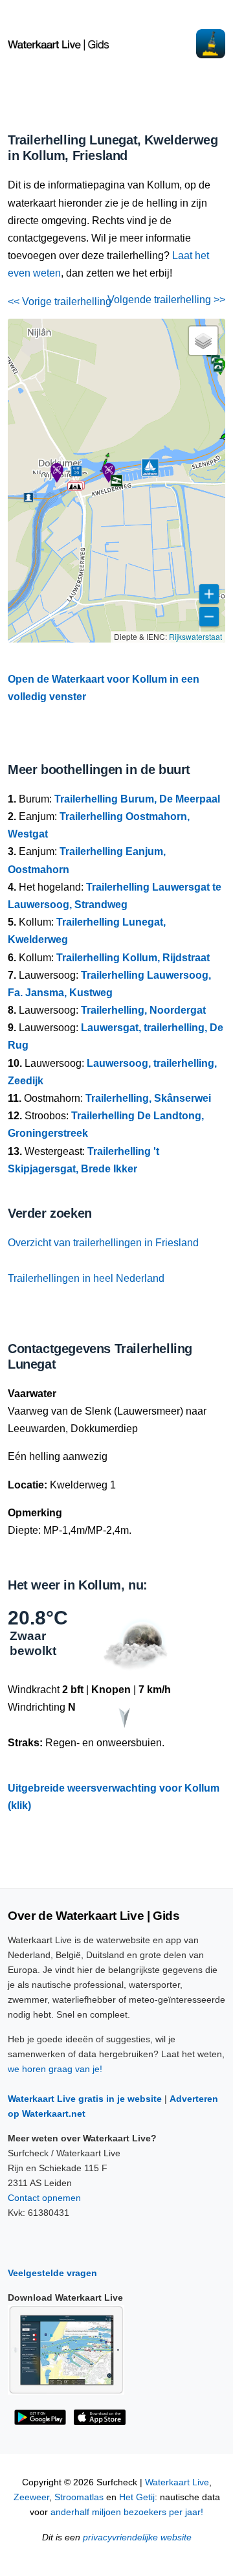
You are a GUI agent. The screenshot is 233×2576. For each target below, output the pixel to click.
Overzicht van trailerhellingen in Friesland (103, 1243)
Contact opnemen (44, 2198)
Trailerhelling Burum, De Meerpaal (137, 799)
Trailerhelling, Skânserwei (148, 1098)
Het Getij (137, 2497)
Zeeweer (31, 2497)
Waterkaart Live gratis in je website (85, 2099)
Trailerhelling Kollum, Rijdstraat (133, 958)
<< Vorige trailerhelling (60, 302)
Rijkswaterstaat (195, 636)
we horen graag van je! (55, 2069)
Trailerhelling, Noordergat (143, 1010)
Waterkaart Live (177, 2482)
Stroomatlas (79, 2497)
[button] (75, 486)
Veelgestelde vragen (52, 2273)
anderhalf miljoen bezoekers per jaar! (127, 2512)
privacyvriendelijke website (137, 2537)
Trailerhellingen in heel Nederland (86, 1278)
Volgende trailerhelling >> (166, 300)
